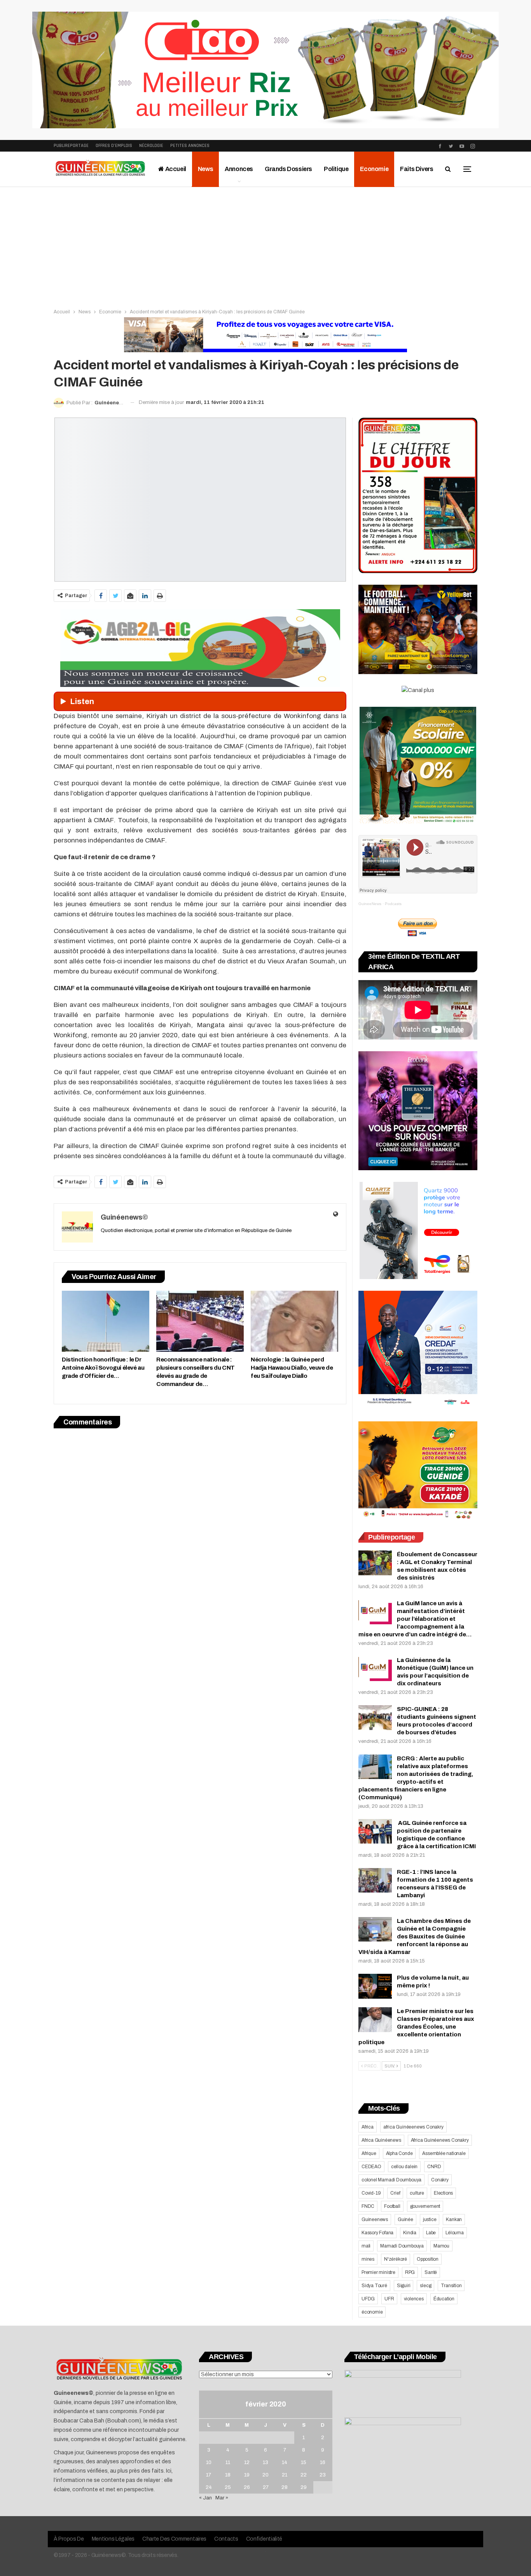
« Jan (205, 2498)
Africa (368, 2127)
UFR (389, 2299)
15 (304, 2462)
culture (417, 2193)
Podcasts (393, 904)
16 (323, 2462)
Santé (431, 2272)
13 (265, 2462)
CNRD (434, 2167)
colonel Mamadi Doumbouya (391, 2180)
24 (209, 2487)
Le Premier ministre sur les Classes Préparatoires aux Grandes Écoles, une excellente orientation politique (416, 2027)
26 (247, 2487)
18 (228, 2475)
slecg (425, 2286)
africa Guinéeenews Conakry (413, 2127)
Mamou (441, 2246)
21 (285, 2475)
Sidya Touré (374, 2286)
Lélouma (455, 2233)
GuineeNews (370, 904)
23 (323, 2475)
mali (366, 2246)
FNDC (368, 2206)
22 (304, 2475)
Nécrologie (151, 146)
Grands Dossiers (288, 169)
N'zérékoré (396, 2259)
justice (430, 2219)
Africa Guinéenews (381, 2140)
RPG (410, 2272)
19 (247, 2475)
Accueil (175, 169)
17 (209, 2475)
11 (228, 2462)
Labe (431, 2233)
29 (304, 2487)
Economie (374, 169)
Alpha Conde (399, 2153)
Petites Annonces (190, 146)
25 (228, 2487)
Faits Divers (417, 169)
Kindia (410, 2233)
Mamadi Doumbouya (402, 2246)
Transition (451, 2286)
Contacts (226, 2539)
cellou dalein (404, 2167)
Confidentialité (264, 2539)
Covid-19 (371, 2193)
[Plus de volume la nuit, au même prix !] (375, 1986)
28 (285, 2487)
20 (265, 2475)
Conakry (440, 2180)
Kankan (454, 2219)
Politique (336, 169)
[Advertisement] (265, 245)
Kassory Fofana (377, 2233)
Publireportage (71, 146)
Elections (443, 2193)
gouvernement (425, 2206)
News (205, 169)
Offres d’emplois (114, 146)
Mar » (222, 2498)
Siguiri (404, 2286)
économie (372, 2312)
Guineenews (375, 2219)
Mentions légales (113, 2539)
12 (247, 2462)
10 (209, 2462)
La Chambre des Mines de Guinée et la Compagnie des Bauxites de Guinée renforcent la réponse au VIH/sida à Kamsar (415, 1936)
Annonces (239, 169)
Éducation (444, 2299)
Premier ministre (378, 2272)
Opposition (428, 2259)
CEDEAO (371, 2167)
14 (285, 2462)
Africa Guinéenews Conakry (440, 2140)
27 (266, 2487)
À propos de (69, 2539)
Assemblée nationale (444, 2153)
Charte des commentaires (174, 2539)
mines (368, 2259)
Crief (395, 2193)
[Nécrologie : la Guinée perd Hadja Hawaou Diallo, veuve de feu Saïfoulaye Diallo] (294, 1321)
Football (392, 2206)
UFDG (368, 2299)
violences (414, 2299)
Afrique (369, 2153)
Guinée (405, 2219)
